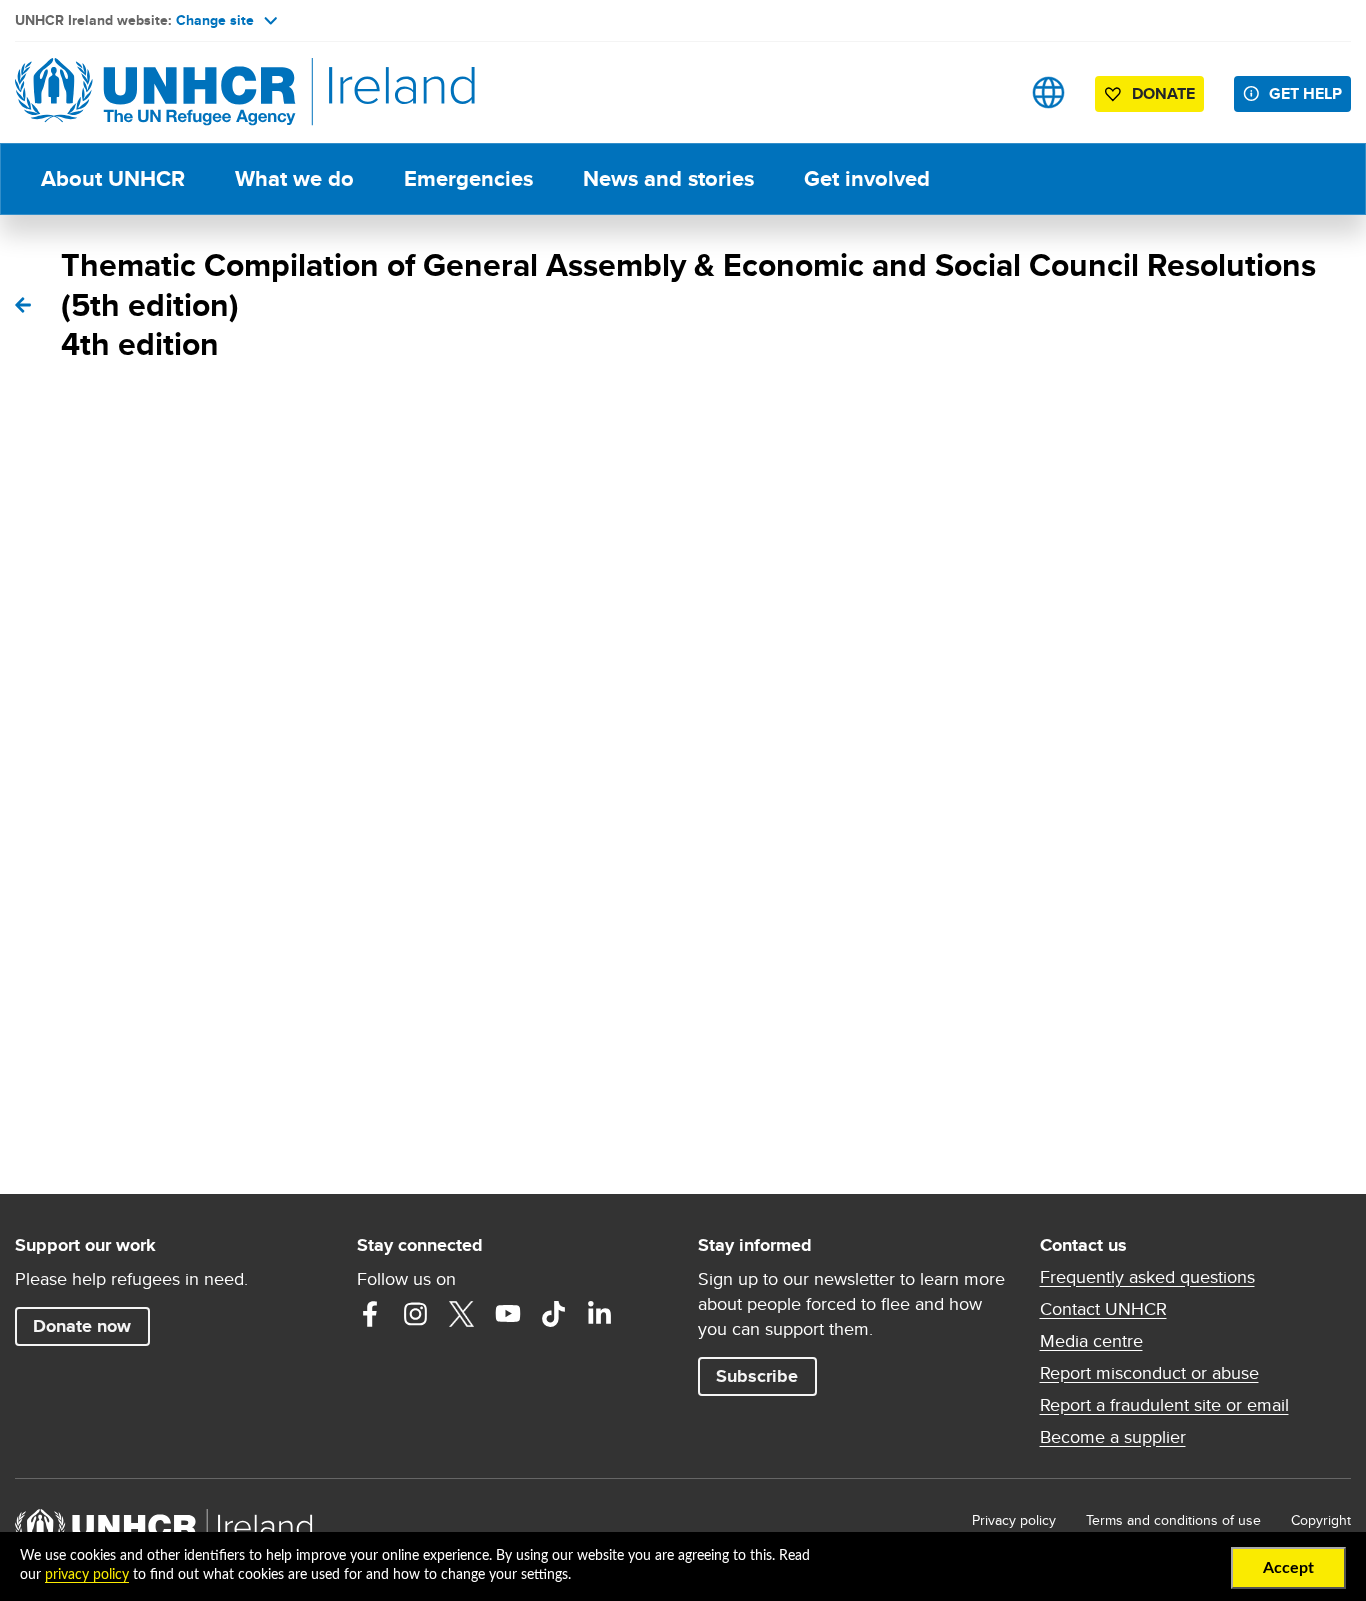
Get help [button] (1305, 93)
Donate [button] (1163, 93)
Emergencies (468, 178)
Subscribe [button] (757, 1376)
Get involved (867, 178)
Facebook (370, 1314)
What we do (294, 178)
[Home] (155, 92)
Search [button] (985, 92)
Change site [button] (215, 20)
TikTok (554, 1314)
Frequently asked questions (1147, 1277)
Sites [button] (1048, 92)
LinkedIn (600, 1314)
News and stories (668, 178)
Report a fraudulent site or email (1164, 1405)
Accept (1288, 1568)
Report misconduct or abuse (1149, 1373)
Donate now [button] (82, 1326)
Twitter (462, 1314)
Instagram (416, 1314)
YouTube (508, 1314)
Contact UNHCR (1103, 1309)
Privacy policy (1014, 1520)
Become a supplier (1113, 1437)
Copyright (1321, 1520)
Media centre (1091, 1341)
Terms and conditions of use (1173, 1520)
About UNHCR (113, 178)
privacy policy (87, 1575)
